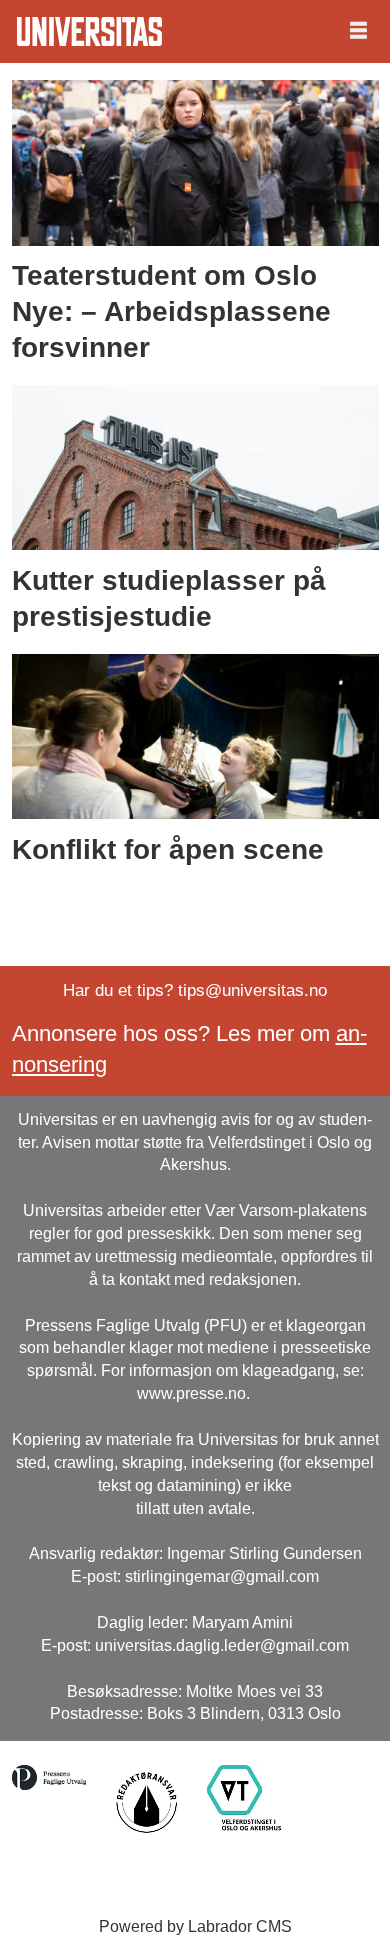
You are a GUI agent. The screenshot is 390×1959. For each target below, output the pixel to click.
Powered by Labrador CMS (195, 1926)
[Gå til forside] (89, 31)
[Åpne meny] (358, 31)
